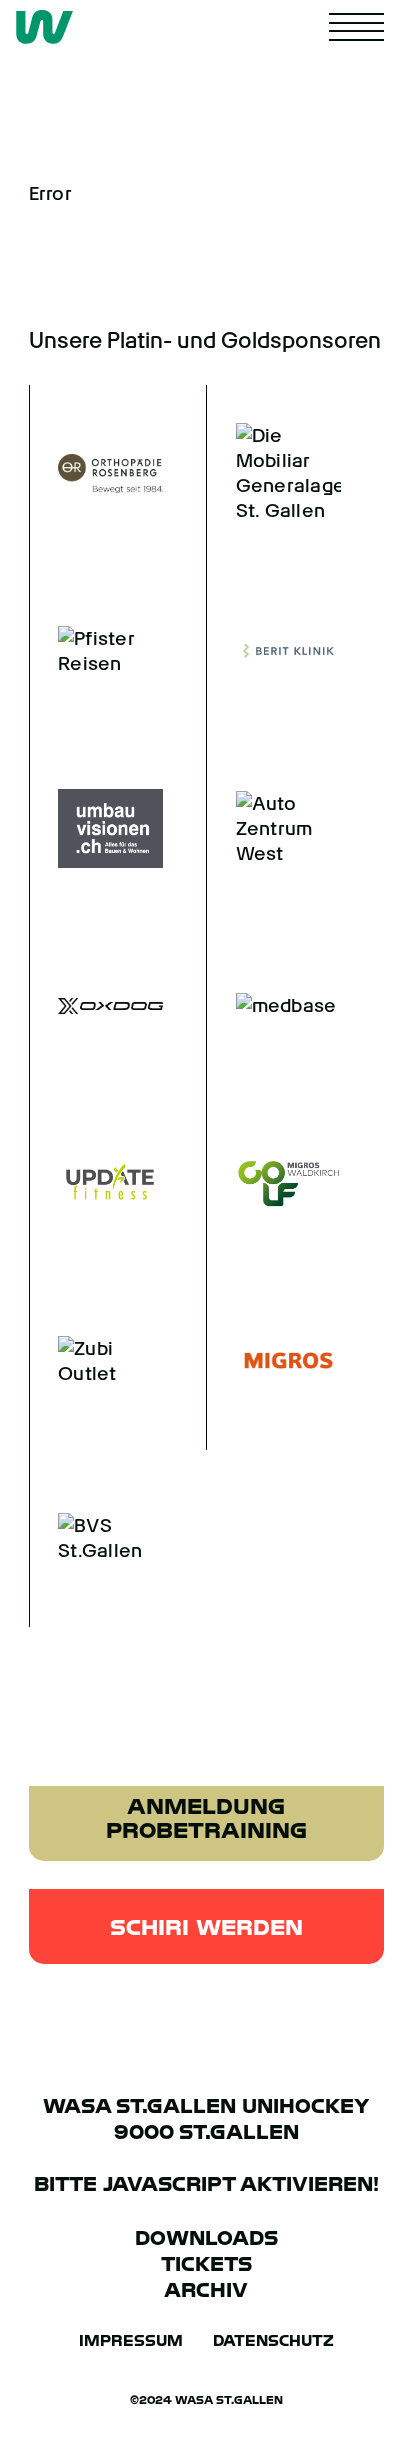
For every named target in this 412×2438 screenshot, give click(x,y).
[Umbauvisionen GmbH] (96, 829)
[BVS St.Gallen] (96, 1539)
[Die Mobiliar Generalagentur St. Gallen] (273, 474)
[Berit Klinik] (273, 651)
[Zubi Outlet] (96, 1361)
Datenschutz (273, 2341)
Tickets (206, 2264)
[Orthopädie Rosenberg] (96, 474)
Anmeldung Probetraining (206, 1818)
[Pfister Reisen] (96, 651)
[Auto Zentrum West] (273, 829)
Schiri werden (206, 1927)
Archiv (206, 2290)
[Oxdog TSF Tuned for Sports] (96, 1006)
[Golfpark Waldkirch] (273, 1184)
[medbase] (273, 1006)
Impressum (131, 2341)
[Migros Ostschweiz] (273, 1361)
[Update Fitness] (96, 1184)
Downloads (206, 2238)
